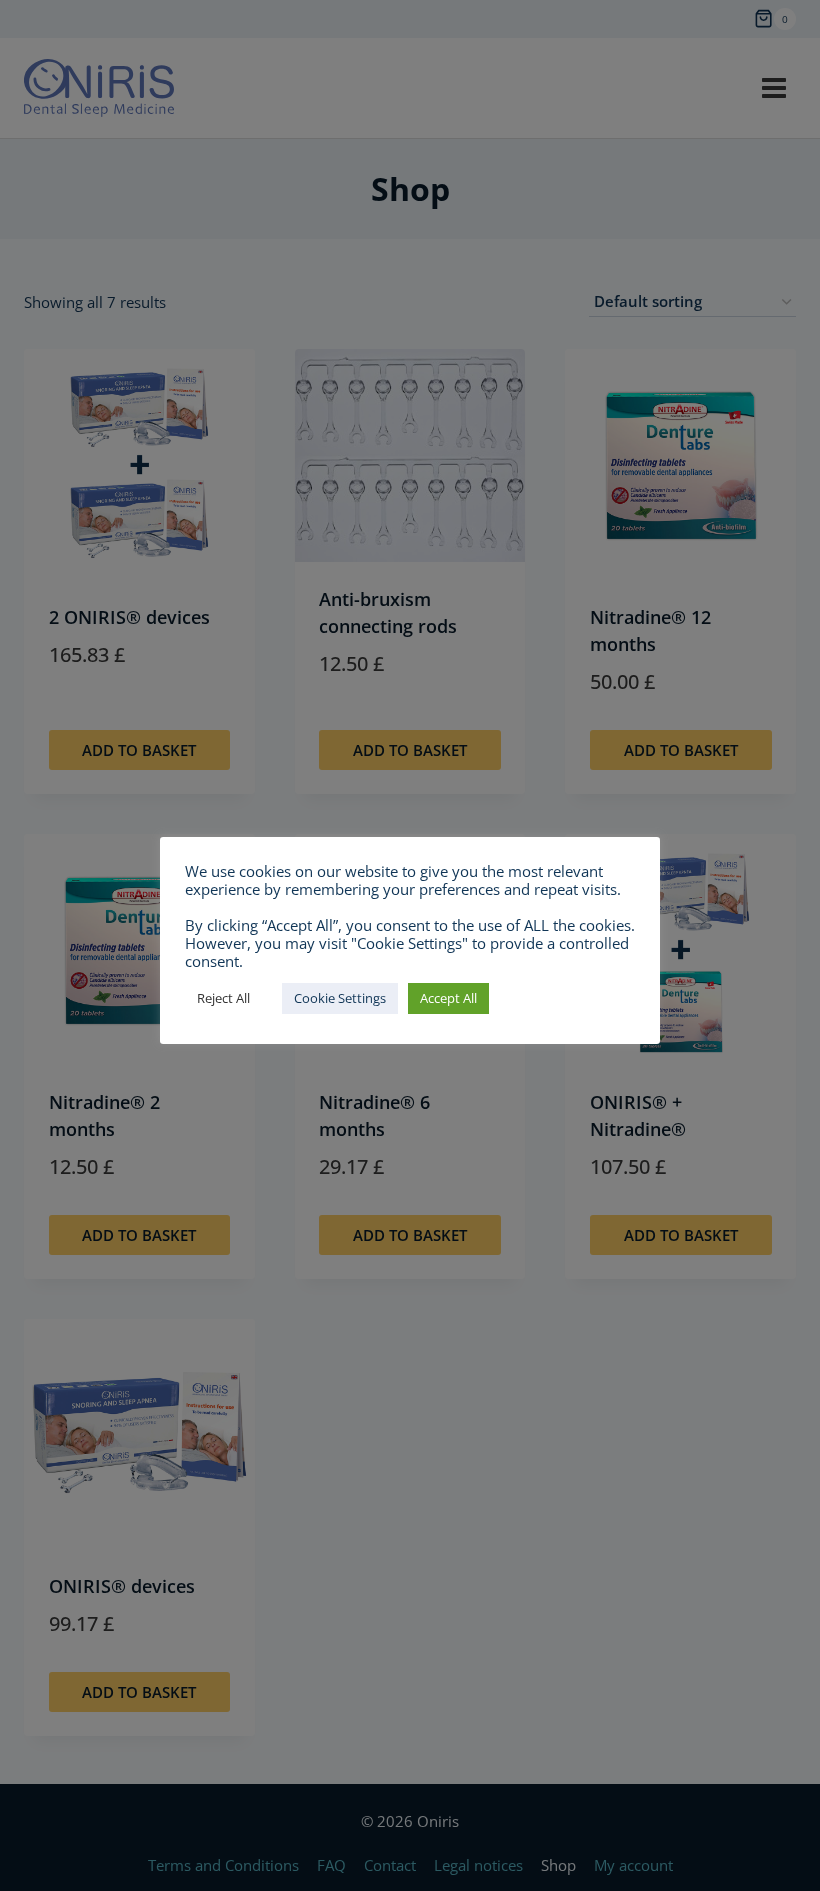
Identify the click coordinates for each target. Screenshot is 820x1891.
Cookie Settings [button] (340, 998)
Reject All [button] (223, 998)
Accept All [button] (448, 998)
